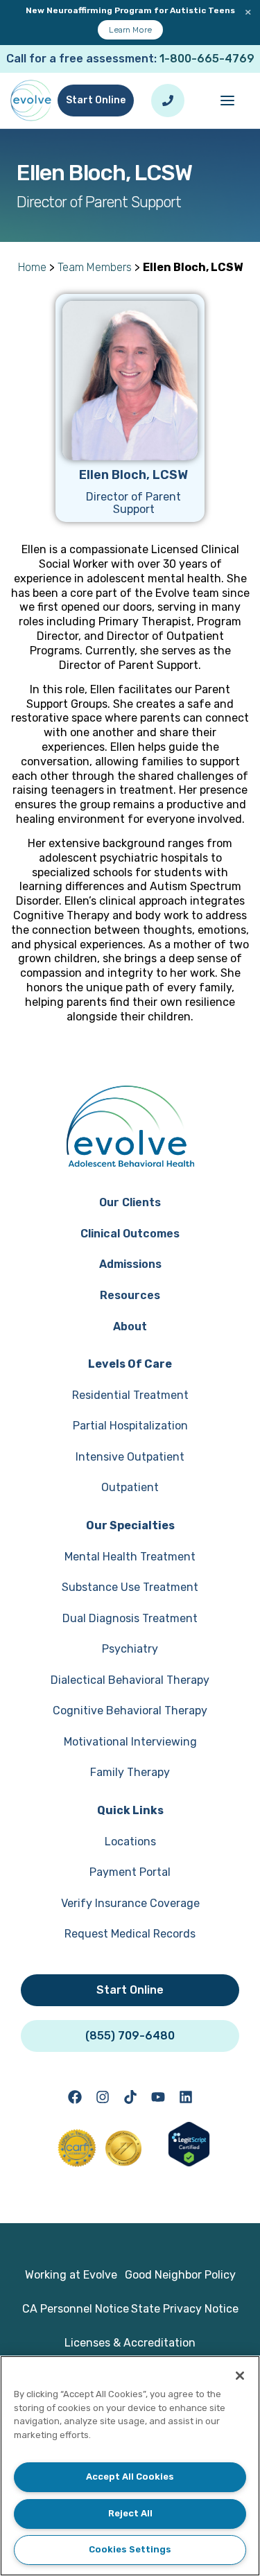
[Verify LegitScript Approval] (189, 2162)
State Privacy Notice (185, 2309)
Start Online (96, 100)
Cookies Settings (130, 2549)
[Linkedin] (186, 2097)
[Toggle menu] (227, 101)
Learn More (130, 30)
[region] (130, 2466)
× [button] (248, 12)
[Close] (240, 2376)
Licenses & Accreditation (130, 2343)
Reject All (130, 2513)
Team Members (95, 267)
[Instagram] (103, 2097)
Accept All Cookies (130, 2477)
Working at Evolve (71, 2275)
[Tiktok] (130, 2097)
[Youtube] (158, 2097)
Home (32, 267)
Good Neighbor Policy (180, 2275)
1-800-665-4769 (207, 59)
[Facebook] (75, 2097)
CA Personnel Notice (76, 2309)
